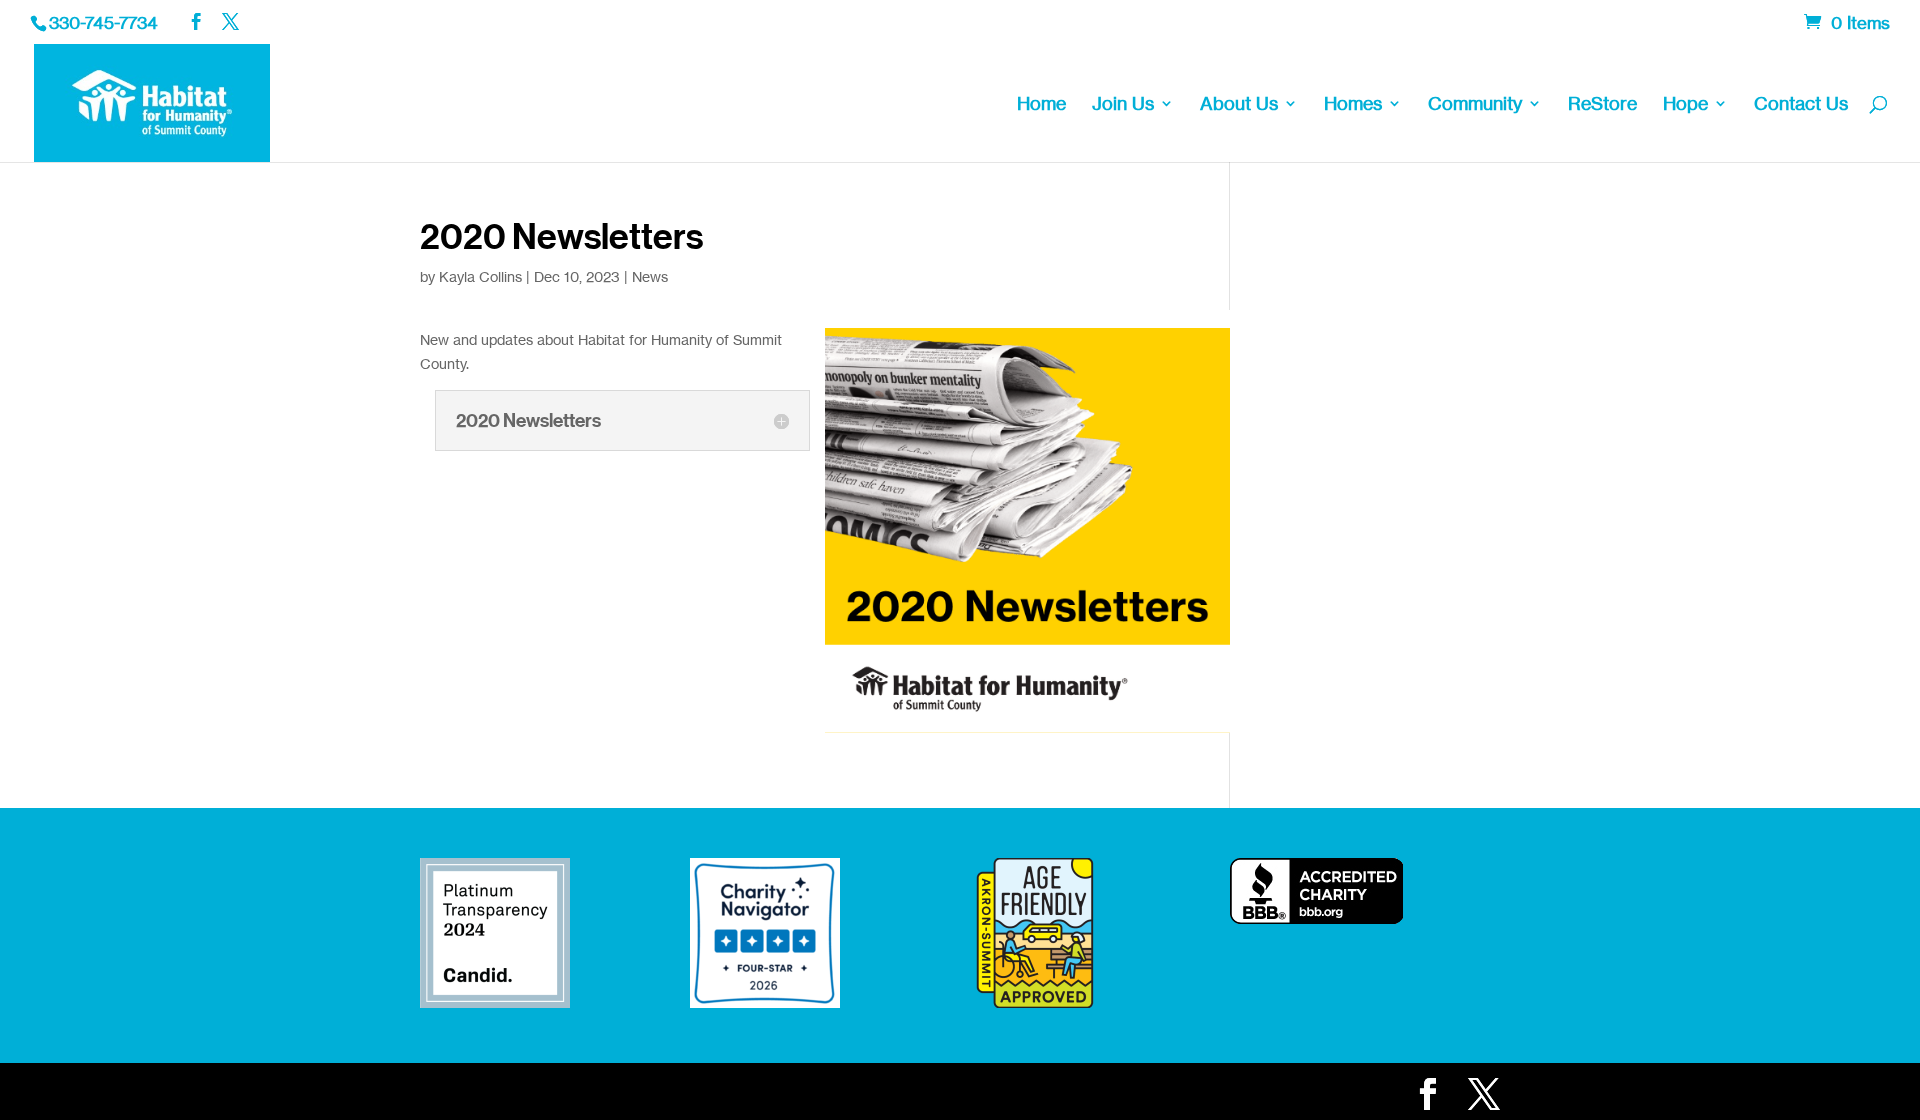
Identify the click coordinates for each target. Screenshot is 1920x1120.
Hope (1685, 105)
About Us (1239, 105)
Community (1475, 105)
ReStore (1602, 105)
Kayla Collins (480, 276)
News (650, 276)
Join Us (1123, 105)
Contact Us (1801, 105)
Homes (1353, 105)
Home (1041, 105)
